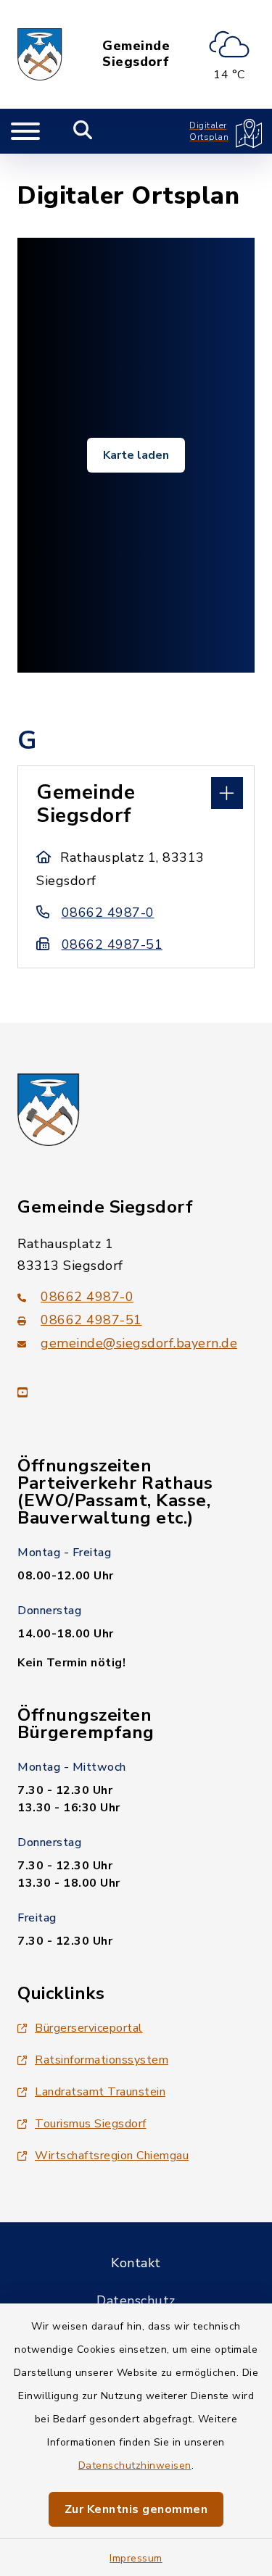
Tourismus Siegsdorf (91, 2124)
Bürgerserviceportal (89, 2028)
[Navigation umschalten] (25, 131)
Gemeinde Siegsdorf (136, 54)
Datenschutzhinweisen (135, 2465)
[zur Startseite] (40, 54)
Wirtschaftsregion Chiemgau (112, 2156)
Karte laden (136, 455)
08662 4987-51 (112, 944)
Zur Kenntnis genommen (136, 2509)
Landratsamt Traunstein (100, 2092)
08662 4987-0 (108, 913)
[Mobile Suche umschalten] (83, 131)
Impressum (136, 2558)
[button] (136, 792)
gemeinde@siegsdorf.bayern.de (139, 1343)
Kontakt (136, 2263)
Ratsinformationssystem (102, 2060)
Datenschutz (136, 2301)
